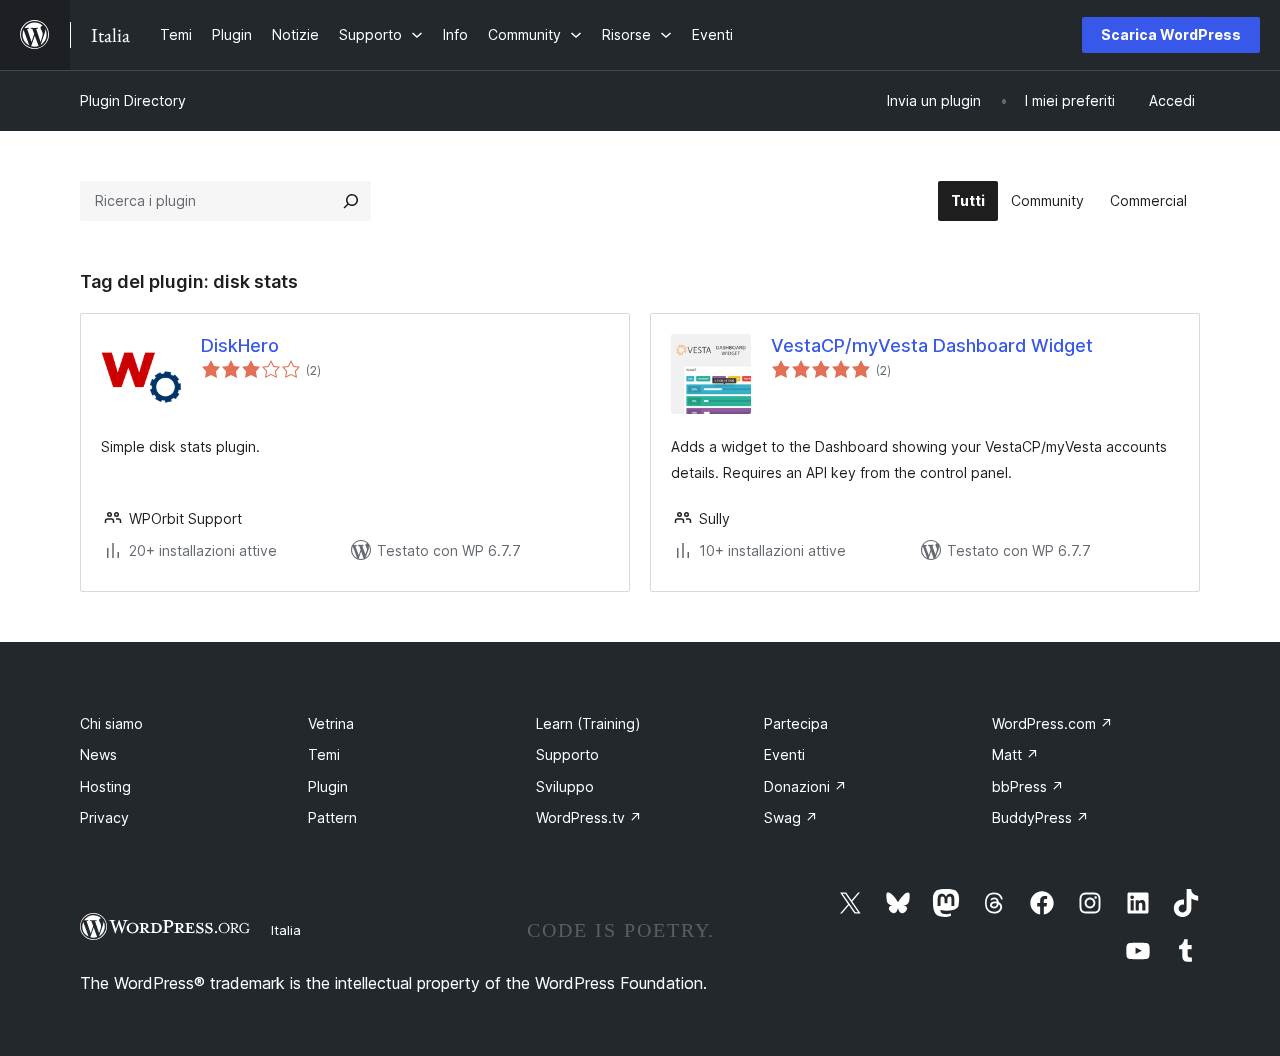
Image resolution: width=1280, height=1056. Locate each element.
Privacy (104, 817)
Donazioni (805, 786)
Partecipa (796, 723)
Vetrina (331, 723)
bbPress (1028, 786)
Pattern (332, 817)
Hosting (105, 786)
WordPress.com (1052, 723)
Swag (791, 817)
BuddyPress (1040, 817)
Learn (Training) (588, 723)
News (98, 754)
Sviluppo (565, 786)
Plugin (328, 786)
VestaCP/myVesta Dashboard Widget (932, 345)
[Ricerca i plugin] (351, 201)
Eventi (784, 754)
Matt (1015, 754)
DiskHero (240, 345)
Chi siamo (111, 723)
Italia (286, 930)
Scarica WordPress (1171, 34)
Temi (324, 754)
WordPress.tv (589, 817)
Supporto (567, 754)
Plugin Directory (133, 100)
